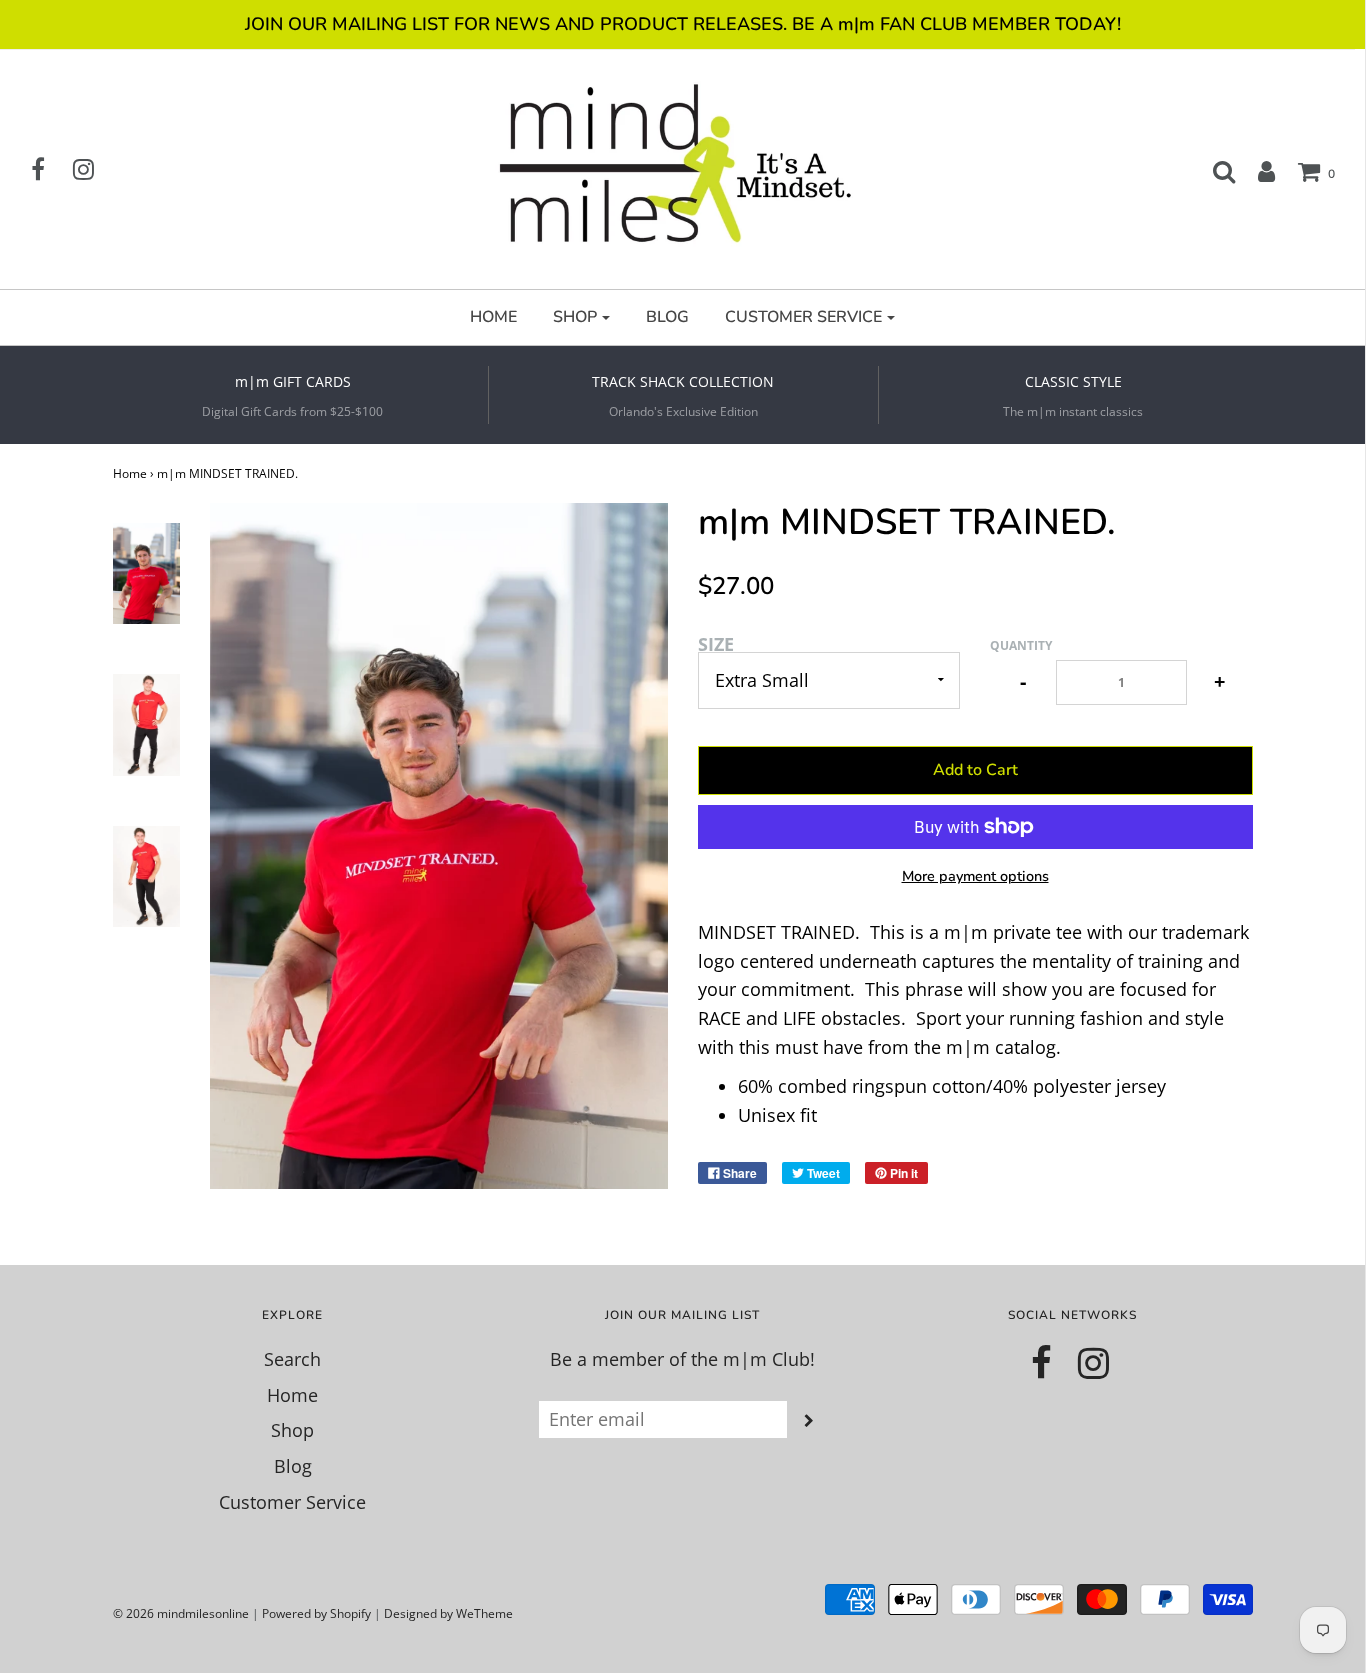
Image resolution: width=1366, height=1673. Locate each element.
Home (130, 473)
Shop (292, 1430)
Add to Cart (975, 770)
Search (292, 1359)
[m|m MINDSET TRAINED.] (147, 573)
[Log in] (1256, 171)
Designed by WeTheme (448, 1613)
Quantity (1021, 645)
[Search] (1214, 171)
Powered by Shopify (316, 1613)
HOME (493, 317)
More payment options (975, 876)
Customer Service (292, 1502)
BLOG (667, 317)
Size (716, 644)
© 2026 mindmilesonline (181, 1613)
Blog (293, 1466)
